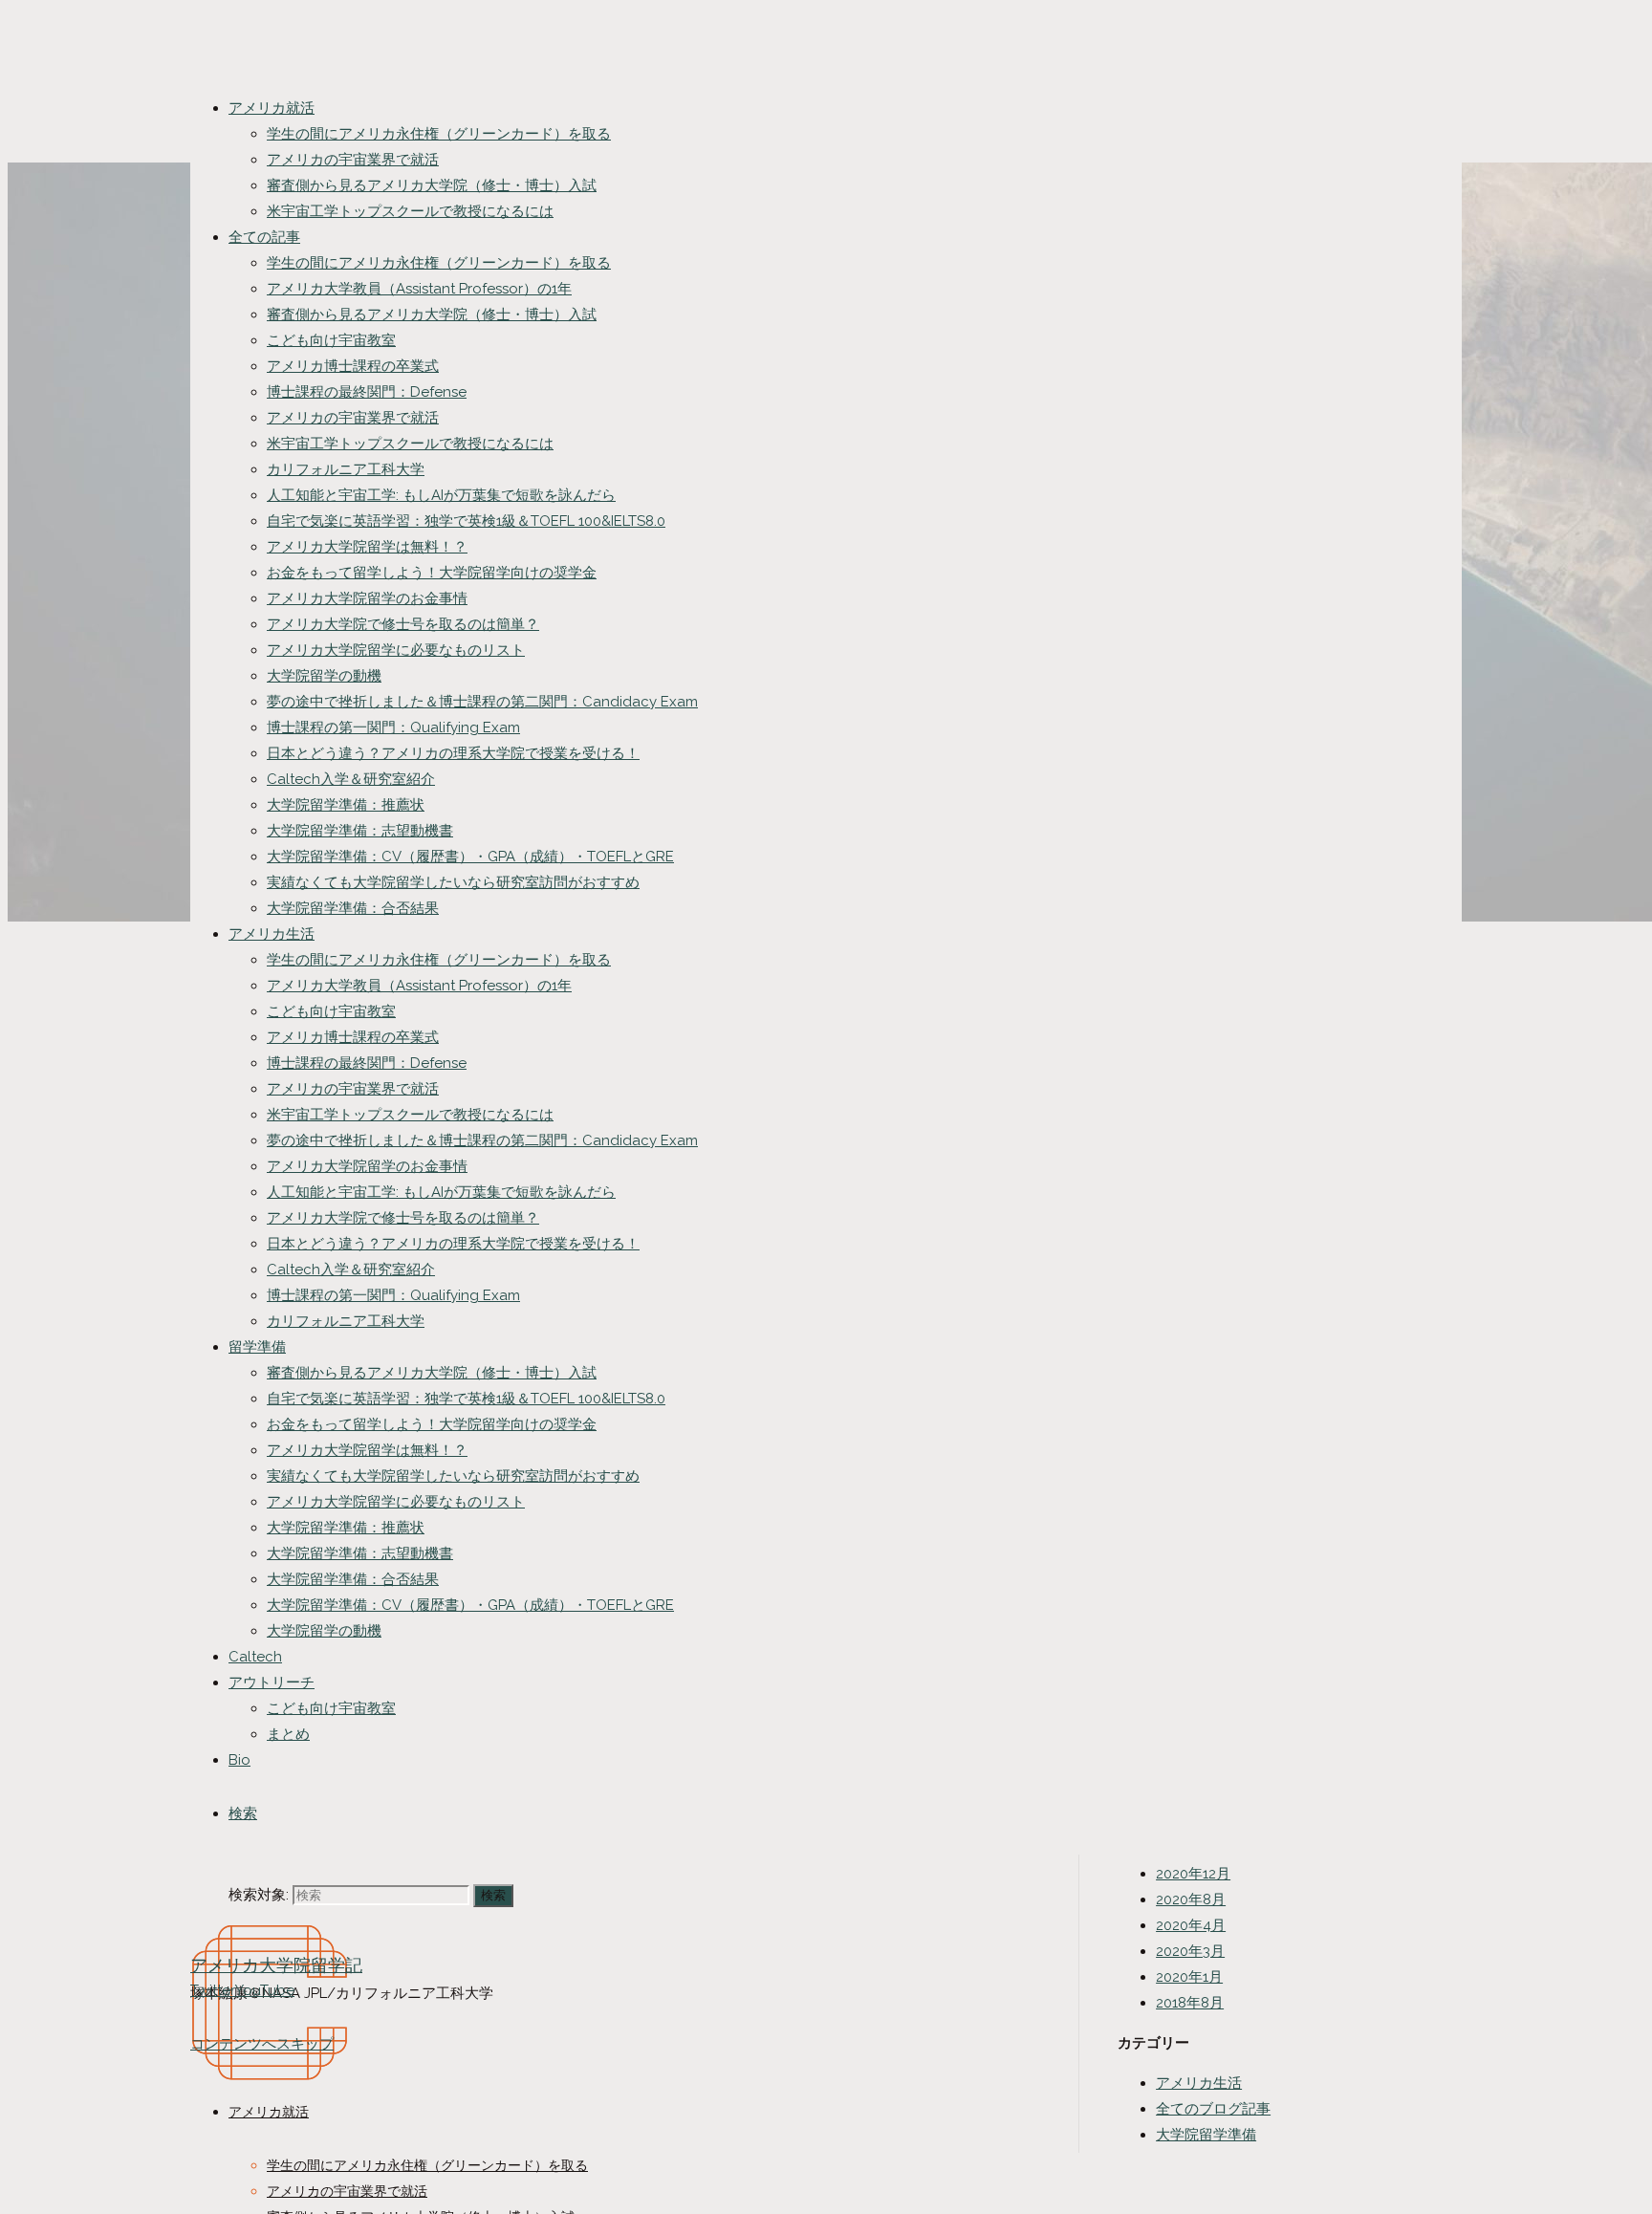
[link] (243, 1813)
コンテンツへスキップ (262, 2044)
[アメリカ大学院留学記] (270, 2133)
